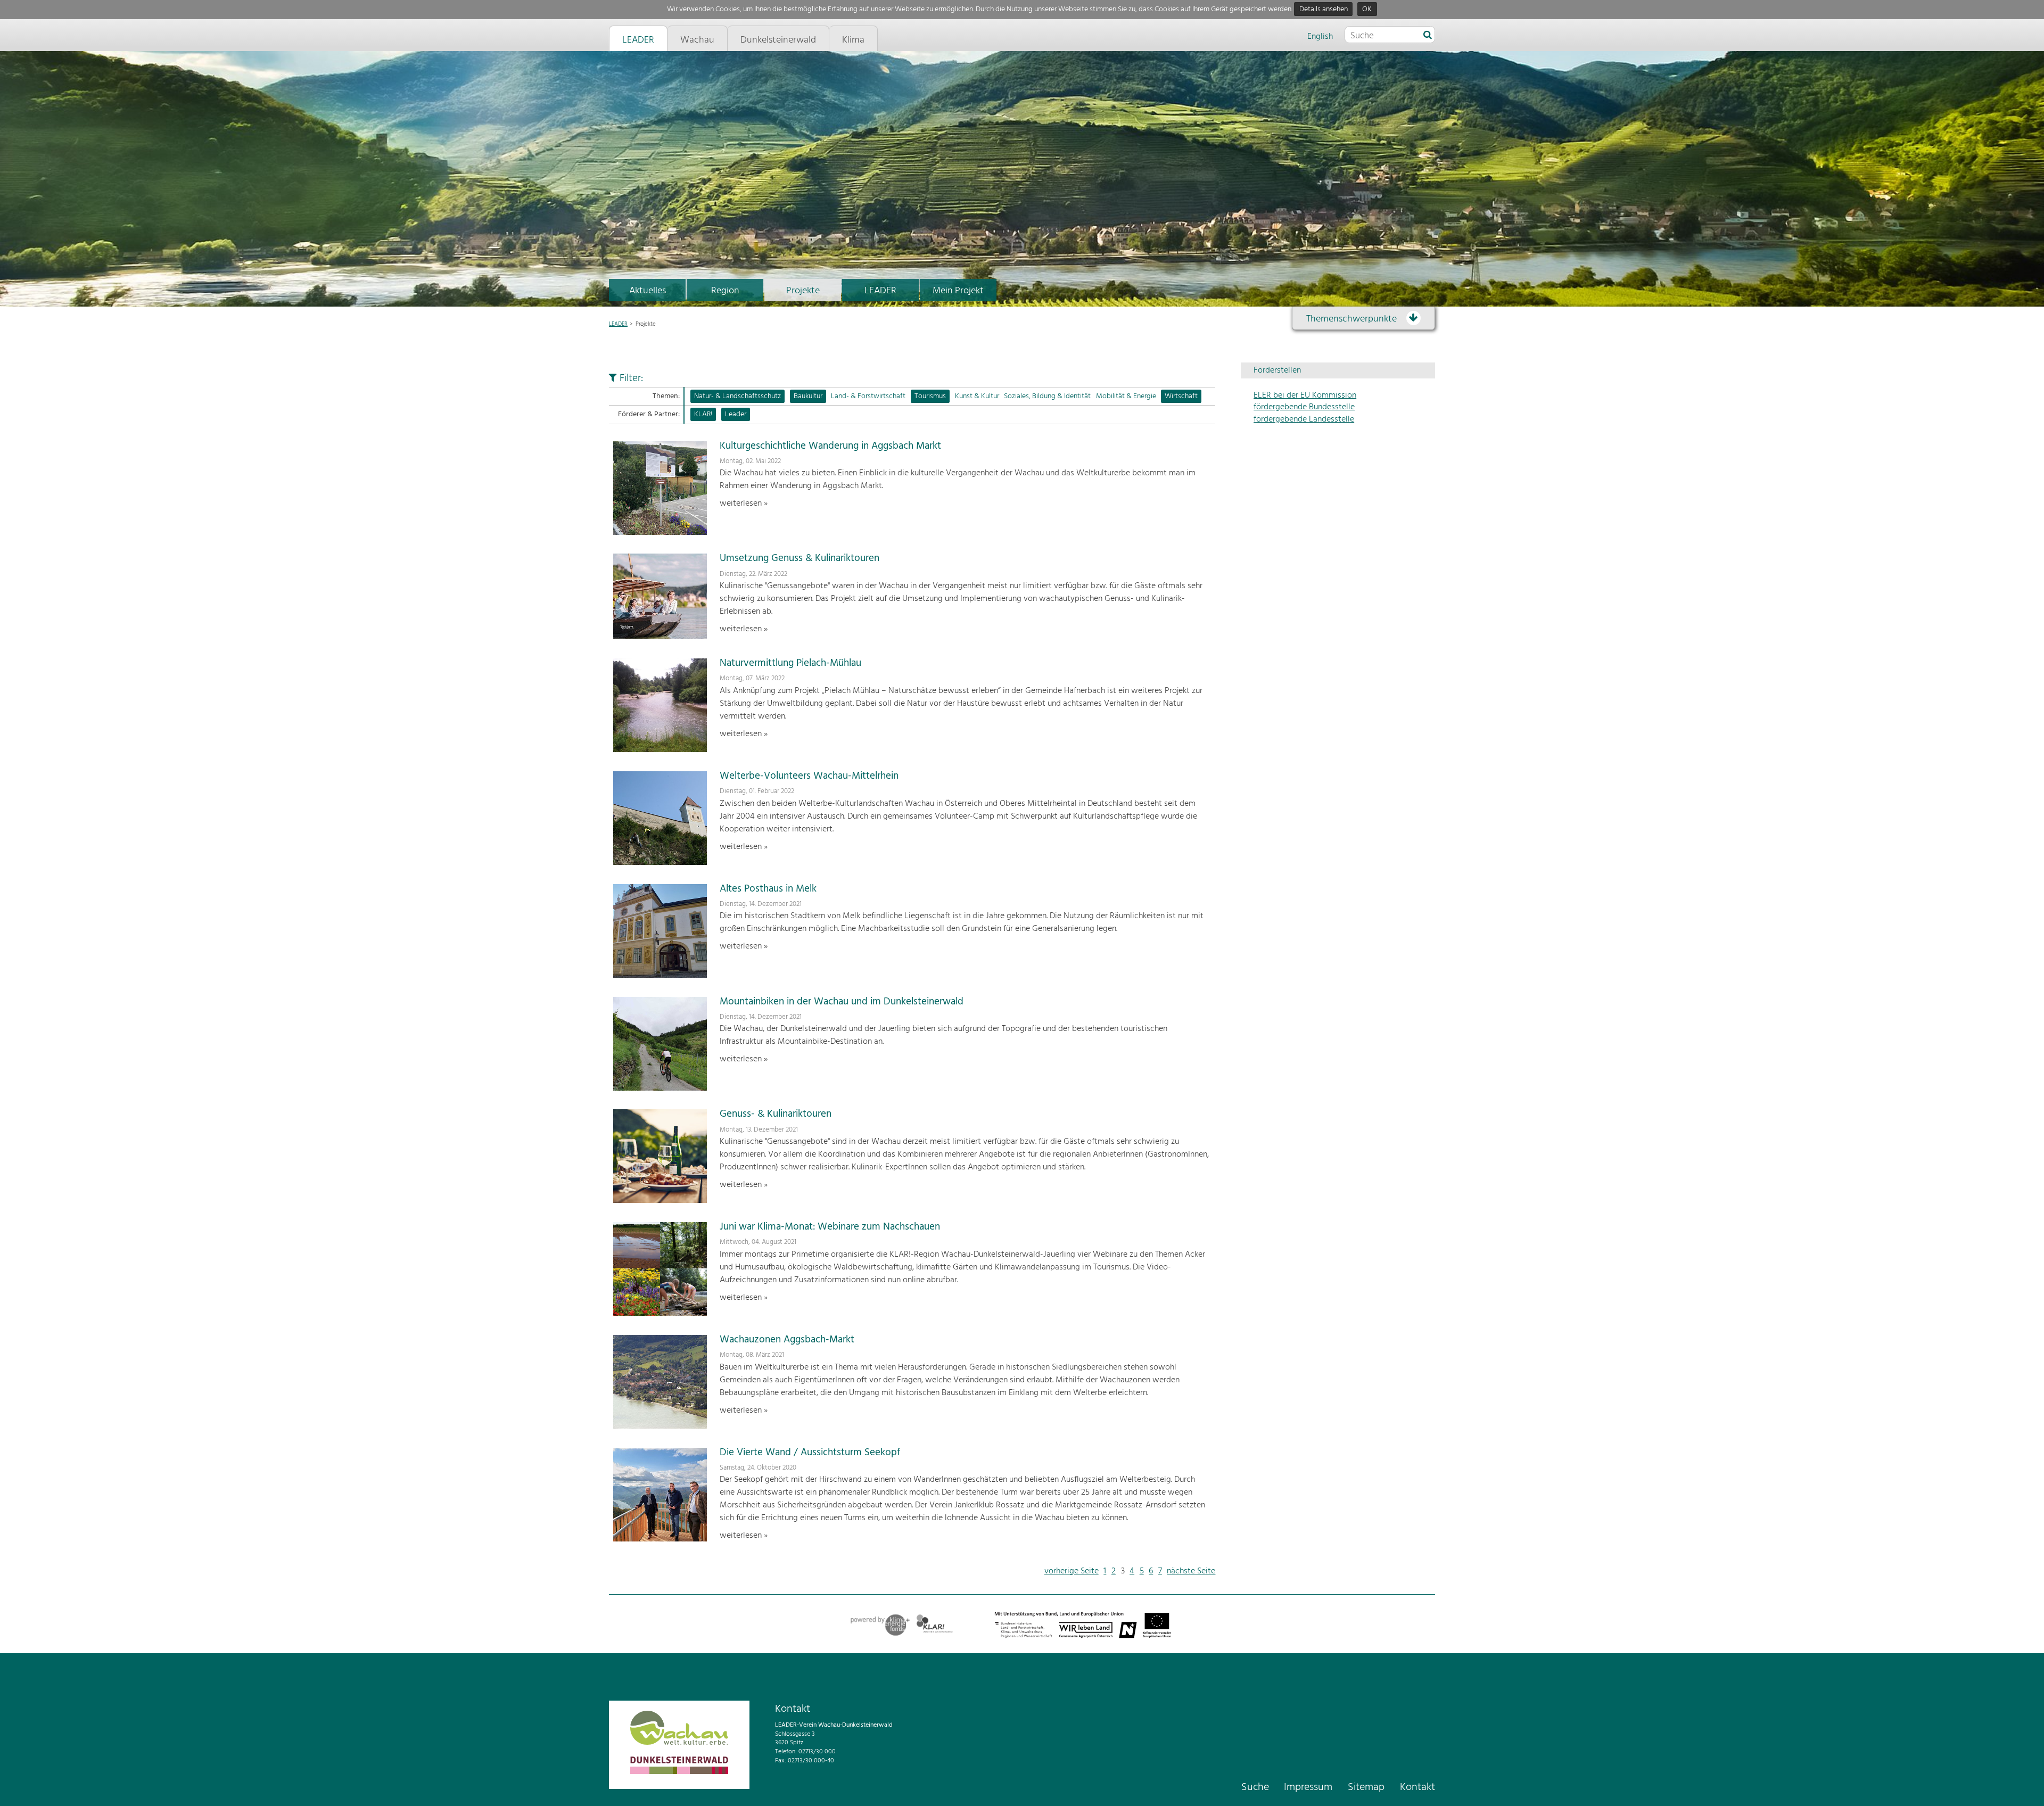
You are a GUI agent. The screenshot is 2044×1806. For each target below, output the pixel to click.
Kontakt (1417, 1787)
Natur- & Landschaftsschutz (737, 396)
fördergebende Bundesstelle (1304, 407)
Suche (1255, 1787)
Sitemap (1366, 1787)
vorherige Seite (1072, 1571)
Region (725, 291)
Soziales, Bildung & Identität (1047, 396)
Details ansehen (1324, 9)
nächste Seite (1191, 1571)
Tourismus (930, 396)
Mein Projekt (958, 291)
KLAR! (703, 414)
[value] (1428, 36)
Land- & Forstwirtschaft (868, 396)
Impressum (1308, 1787)
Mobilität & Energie (1126, 396)
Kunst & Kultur (977, 396)
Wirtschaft (1181, 396)
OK (1367, 9)
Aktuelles (648, 291)
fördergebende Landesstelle (1304, 419)
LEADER (880, 291)
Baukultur (808, 396)
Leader (736, 414)
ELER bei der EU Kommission (1305, 395)
